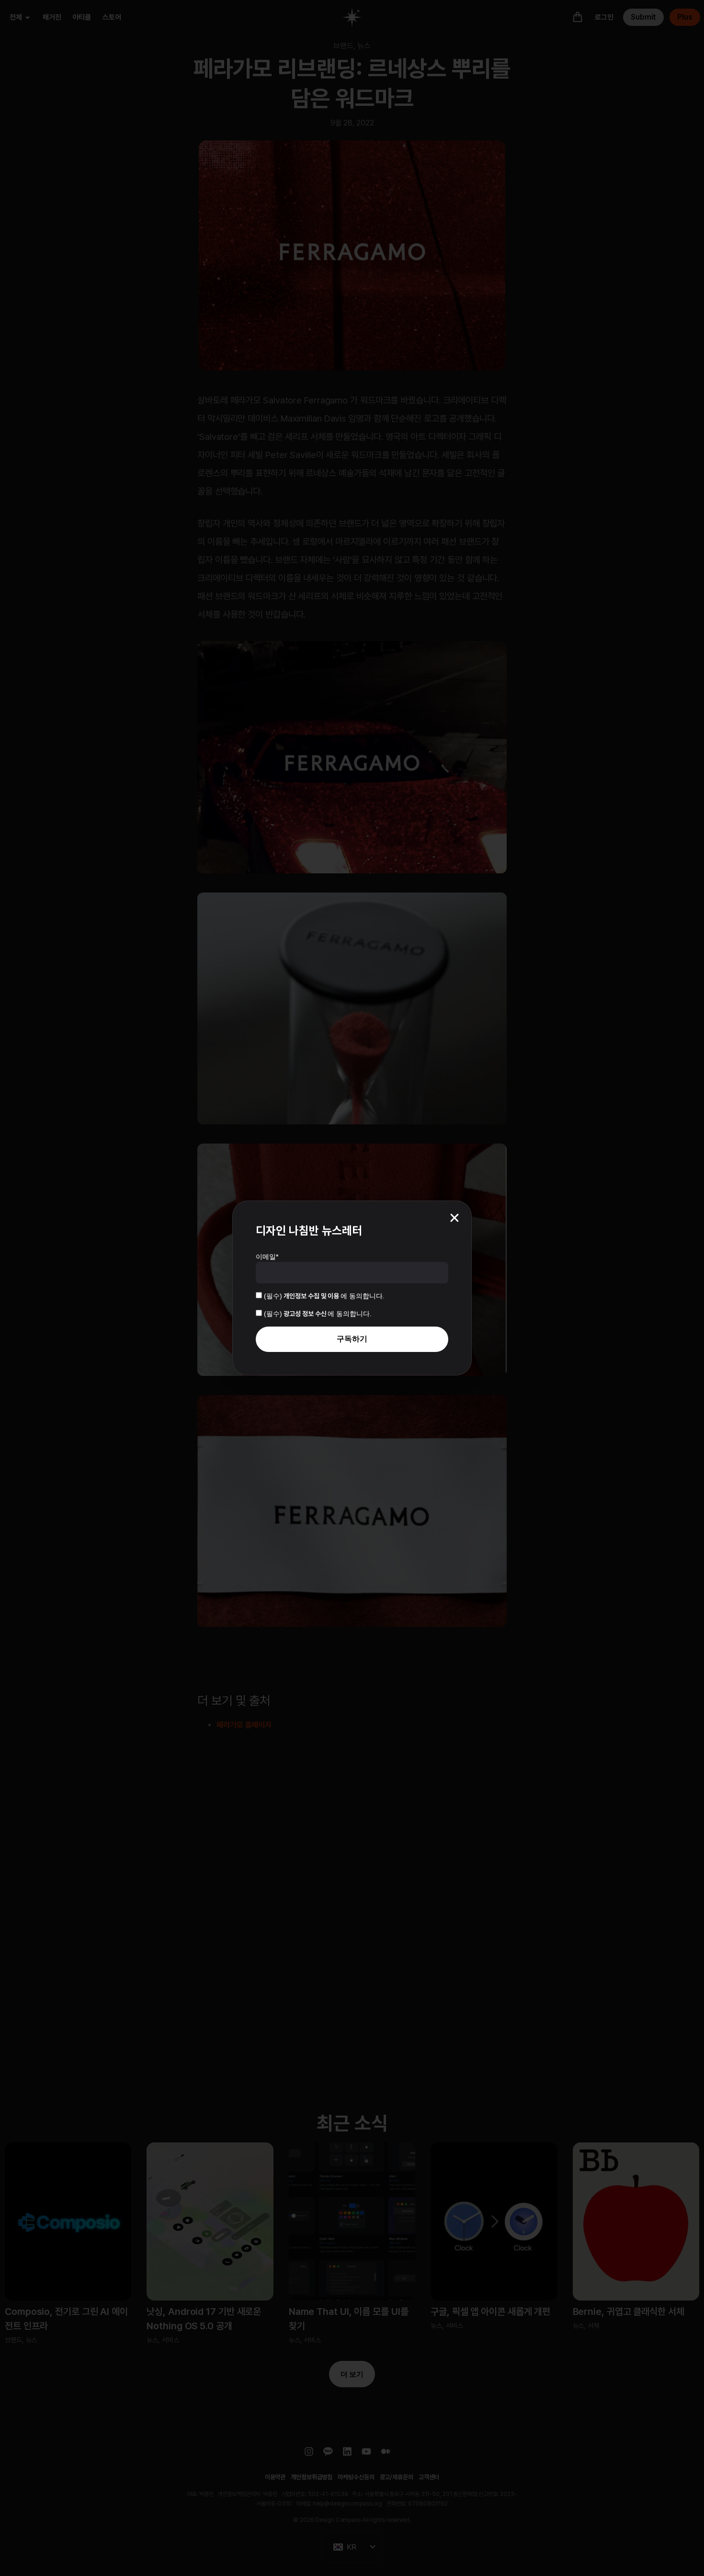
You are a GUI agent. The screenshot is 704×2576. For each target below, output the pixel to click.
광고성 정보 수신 (306, 1314)
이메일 (267, 1257)
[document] (352, 1288)
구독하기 (352, 1339)
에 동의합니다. (324, 1296)
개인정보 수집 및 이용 (312, 1296)
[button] (454, 1218)
